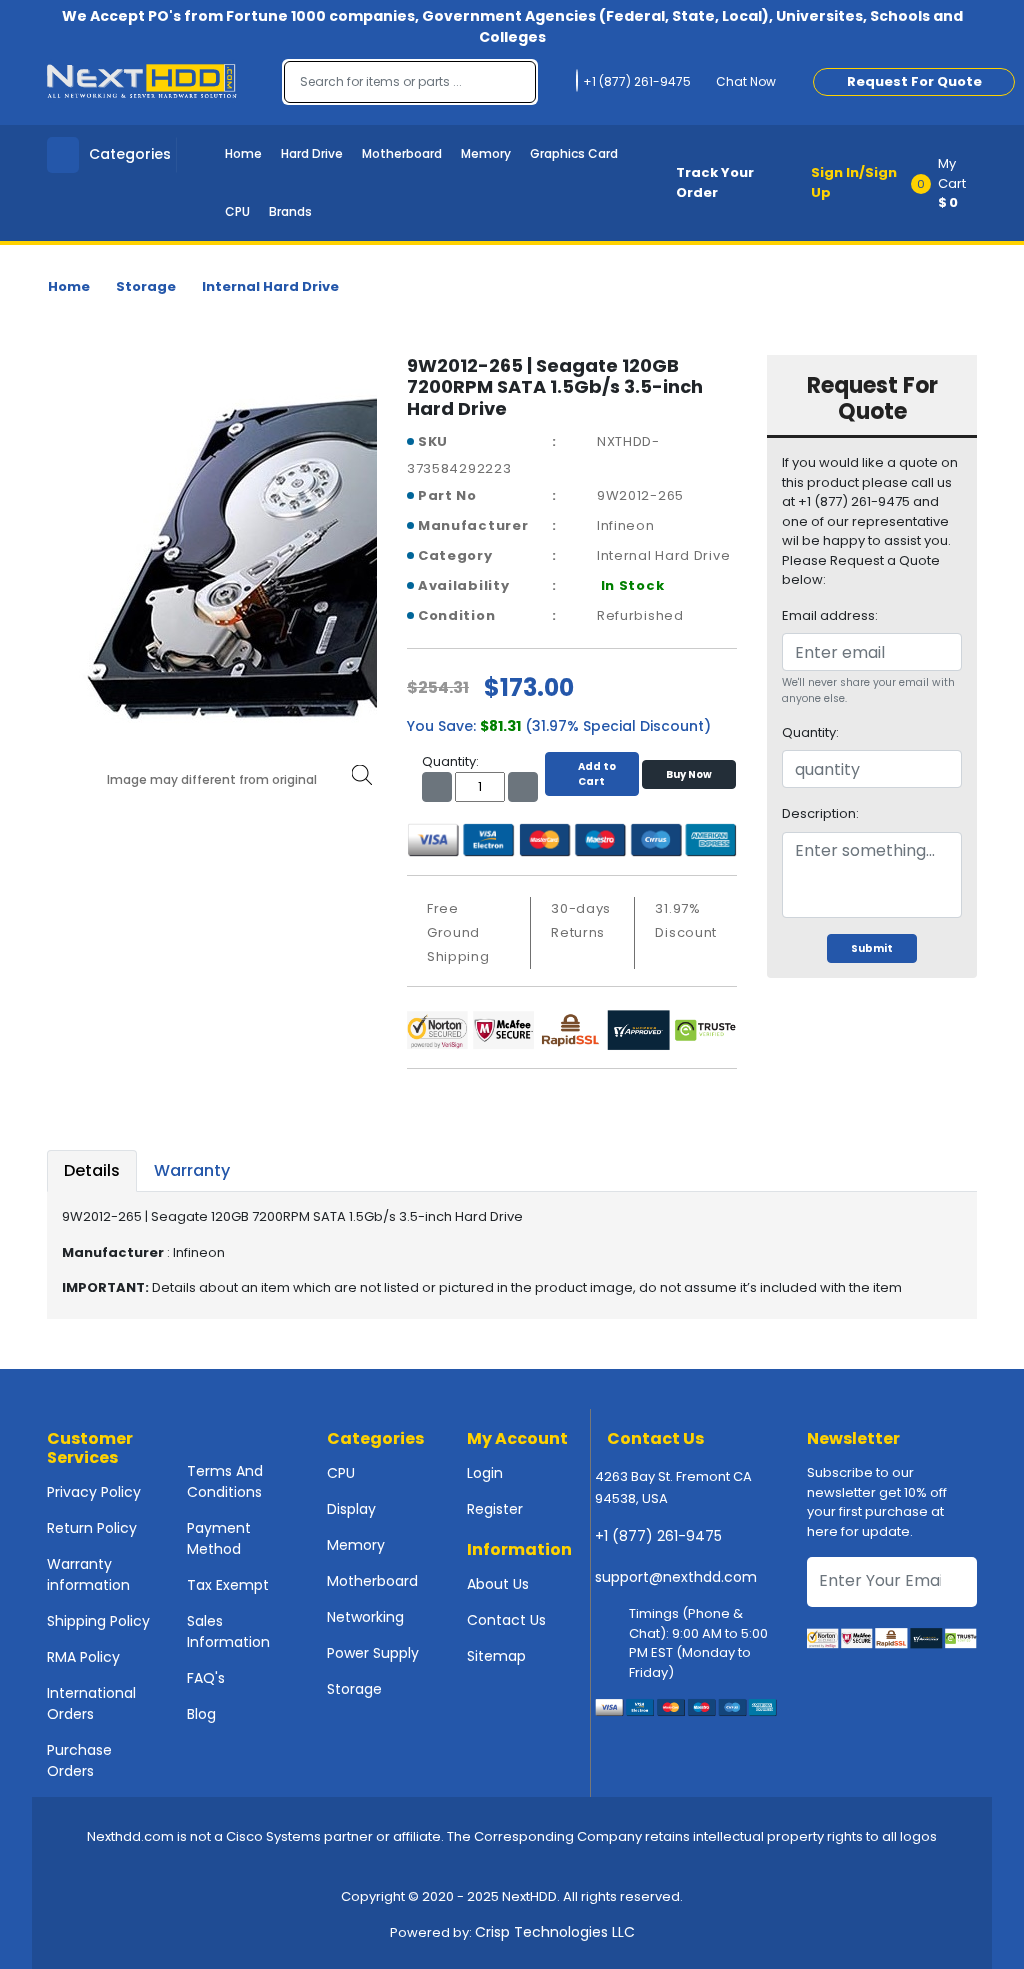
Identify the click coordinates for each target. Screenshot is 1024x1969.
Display (351, 1509)
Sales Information (228, 1631)
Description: (820, 813)
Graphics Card (574, 153)
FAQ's (206, 1678)
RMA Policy (83, 1657)
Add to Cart (597, 774)
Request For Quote (914, 81)
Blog (201, 1714)
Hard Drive (312, 153)
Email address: (830, 615)
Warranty (192, 1170)
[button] (950, 183)
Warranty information (88, 1574)
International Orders (91, 1703)
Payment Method (219, 1538)
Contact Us (506, 1620)
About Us (498, 1584)
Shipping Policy (98, 1621)
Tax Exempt (228, 1585)
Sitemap (496, 1656)
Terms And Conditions (225, 1481)
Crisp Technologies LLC (555, 1932)
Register (495, 1509)
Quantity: (810, 732)
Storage (146, 286)
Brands (290, 211)
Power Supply (373, 1653)
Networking (365, 1617)
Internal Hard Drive (270, 286)
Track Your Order (715, 182)
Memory (486, 153)
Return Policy (92, 1528)
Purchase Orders (79, 1760)
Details (92, 1170)
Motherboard (402, 153)
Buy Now (689, 774)
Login (485, 1473)
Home (243, 153)
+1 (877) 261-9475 (658, 1536)
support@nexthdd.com (676, 1577)
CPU (237, 211)
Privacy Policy (94, 1492)
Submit (872, 948)
